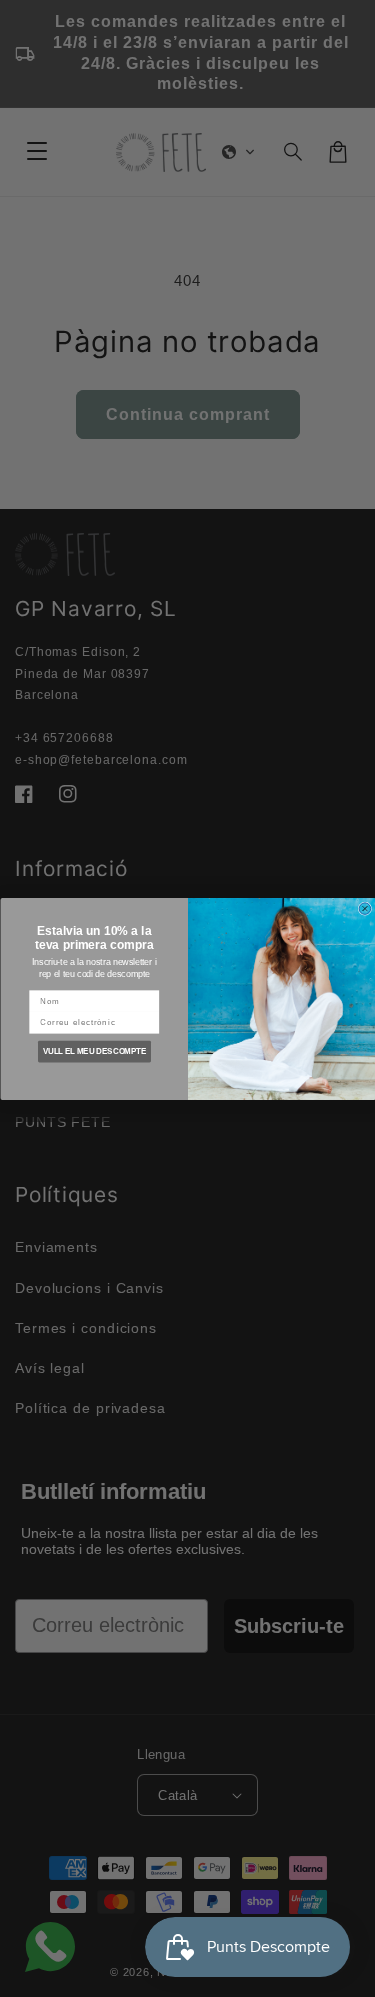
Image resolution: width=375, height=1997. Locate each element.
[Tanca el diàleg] (365, 908)
